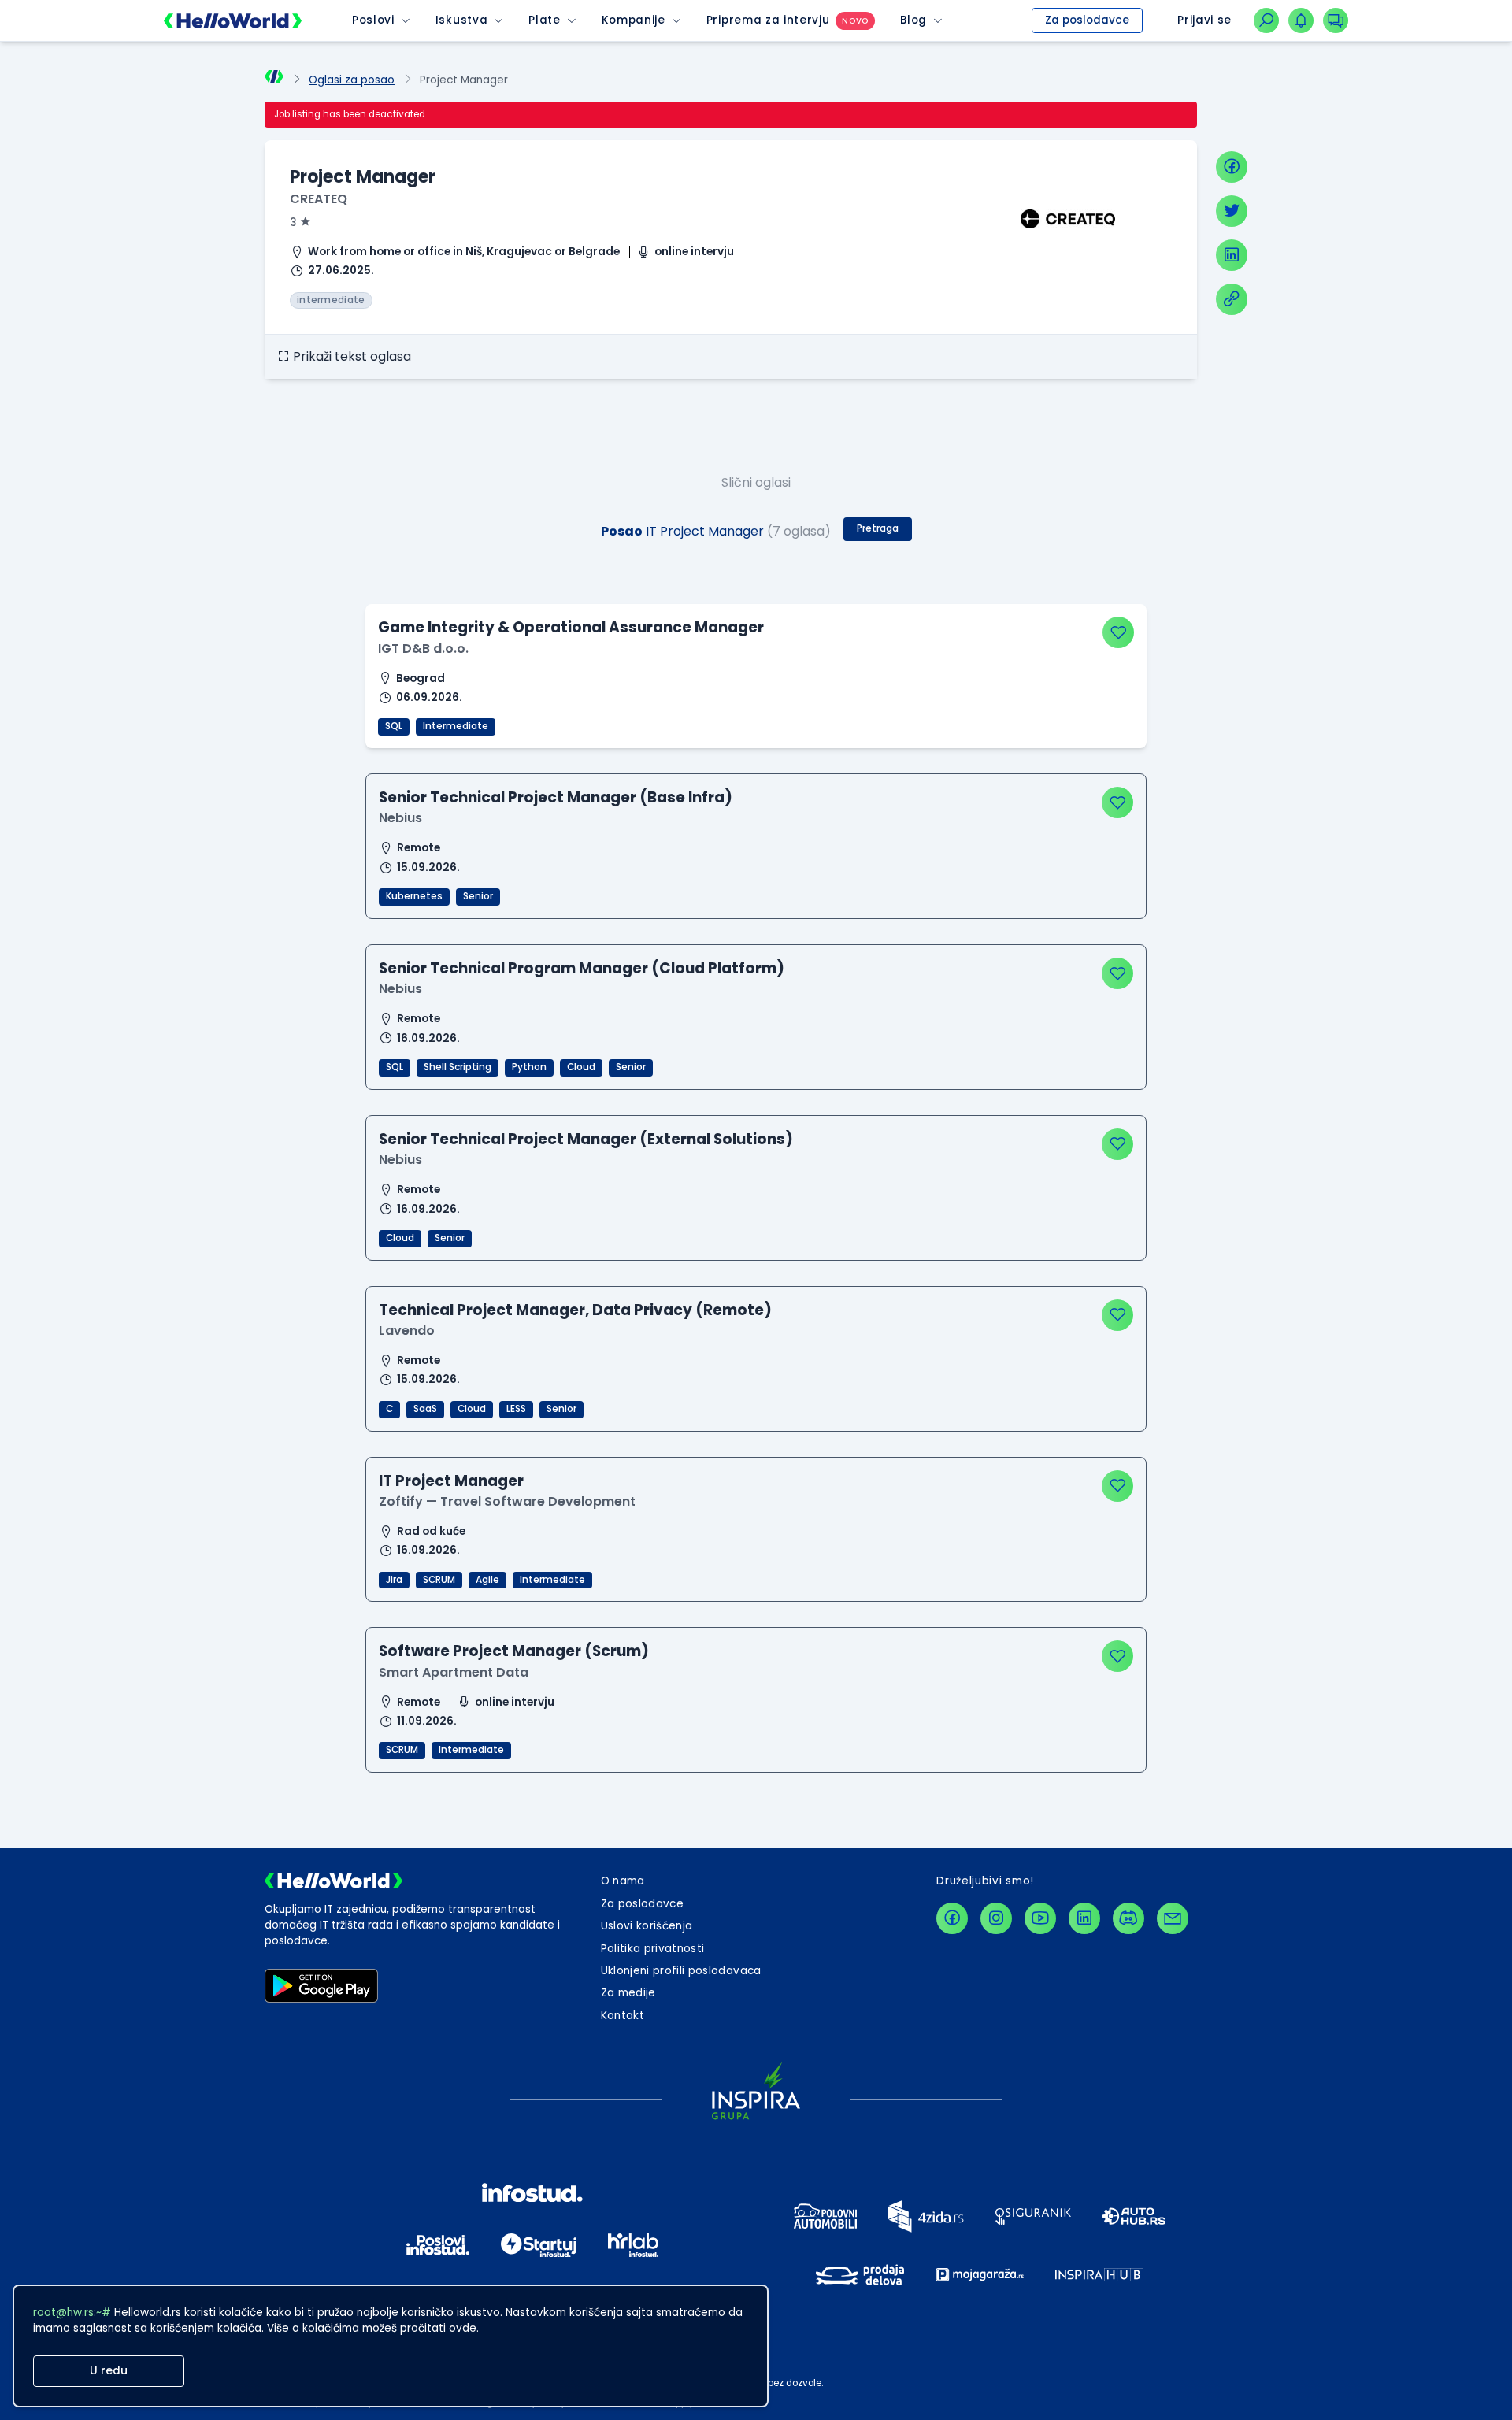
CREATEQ (319, 199)
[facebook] (1232, 167)
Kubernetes (414, 896)
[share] (1232, 299)
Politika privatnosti (653, 1949)
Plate (544, 20)
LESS (516, 1409)
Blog (913, 20)
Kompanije (634, 20)
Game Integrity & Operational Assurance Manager (571, 627)
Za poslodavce (1087, 20)
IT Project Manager (451, 1481)
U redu (109, 2371)
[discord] (1128, 1918)
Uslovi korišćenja (647, 1926)
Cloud (581, 1067)
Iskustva (461, 20)
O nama (623, 1881)
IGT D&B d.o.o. (423, 649)
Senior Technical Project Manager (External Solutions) (586, 1139)
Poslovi (373, 20)
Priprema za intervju (768, 20)
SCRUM (439, 1580)
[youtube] (1040, 1918)
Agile (487, 1580)
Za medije (628, 1993)
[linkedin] (1232, 255)
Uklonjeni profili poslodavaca (681, 1971)
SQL (394, 726)
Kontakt (623, 2016)
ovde (463, 2328)
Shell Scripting (458, 1067)
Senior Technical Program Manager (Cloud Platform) (582, 968)
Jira (394, 1580)
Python (529, 1067)
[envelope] (1173, 1918)
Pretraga (878, 528)
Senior (478, 896)
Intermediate (456, 726)
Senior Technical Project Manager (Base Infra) (556, 797)
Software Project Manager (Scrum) (514, 1651)
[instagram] (996, 1918)
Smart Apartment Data (454, 1672)
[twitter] (1232, 211)
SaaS (425, 1409)
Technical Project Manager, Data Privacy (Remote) (575, 1310)
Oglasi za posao (352, 80)
